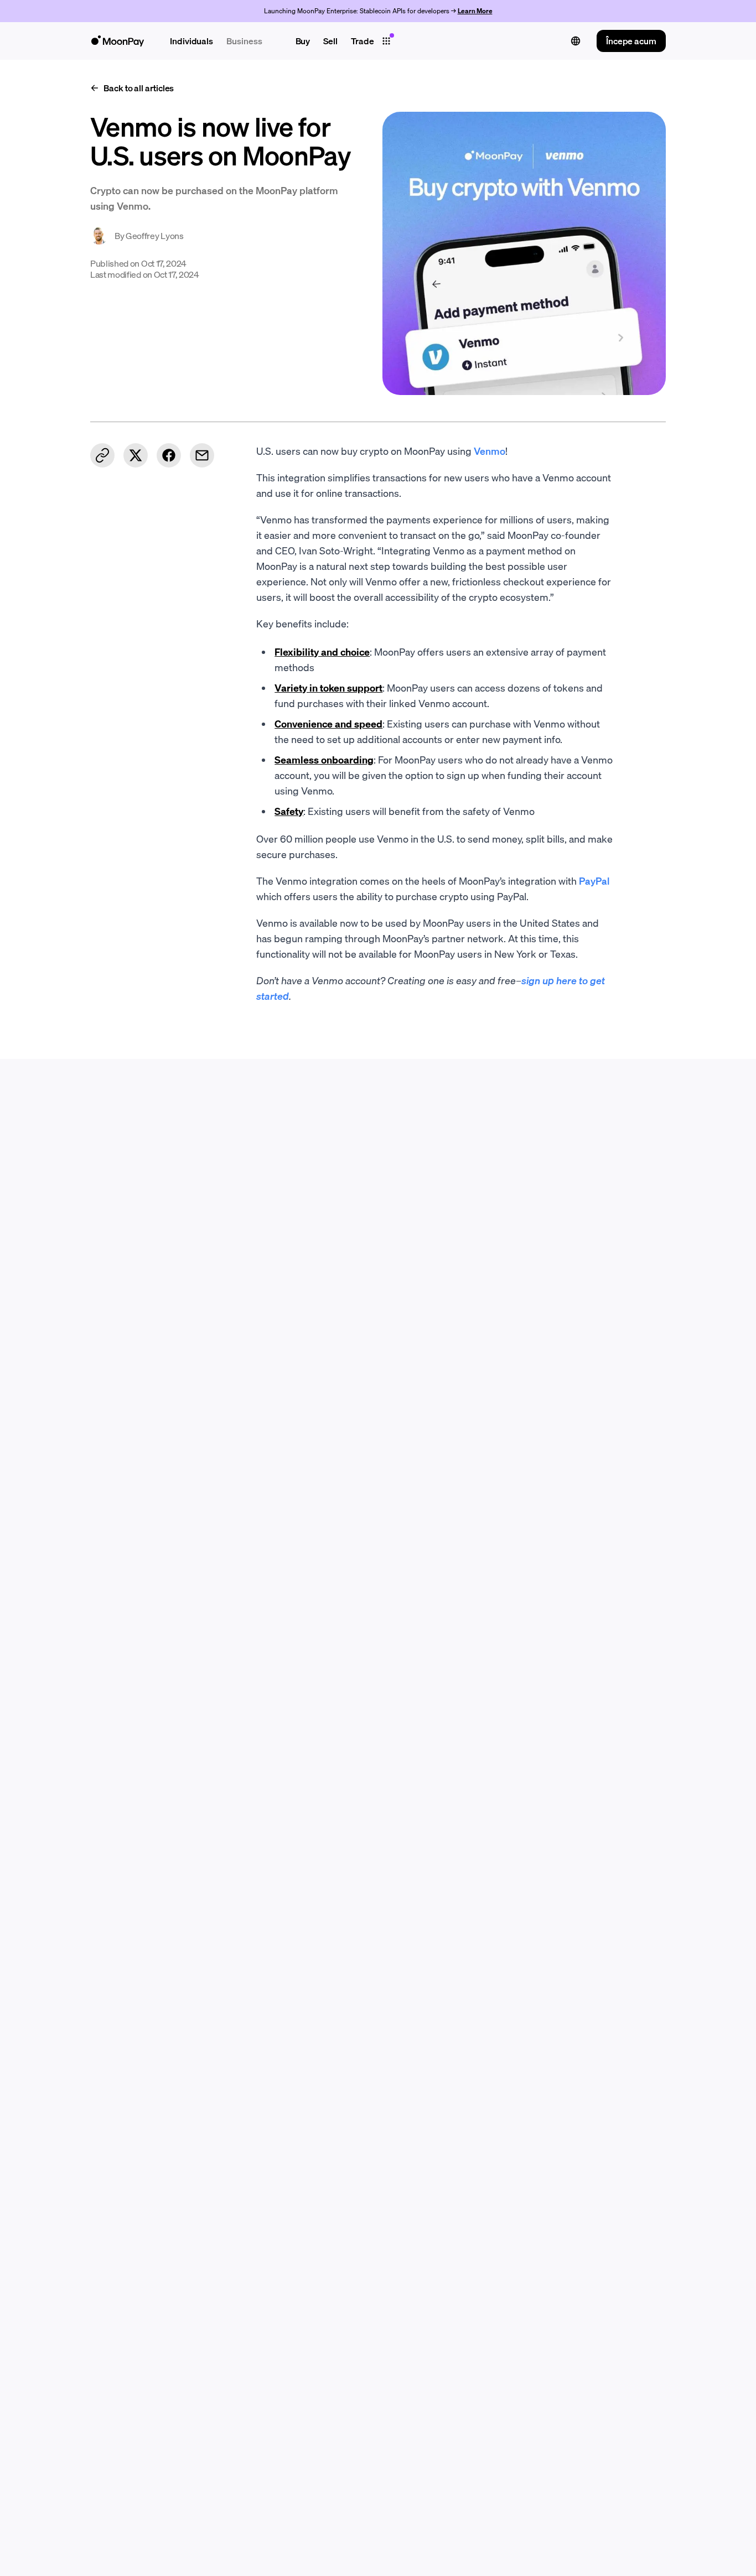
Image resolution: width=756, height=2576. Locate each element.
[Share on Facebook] (169, 455)
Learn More (475, 11)
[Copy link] (102, 455)
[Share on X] (136, 455)
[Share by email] (202, 455)
